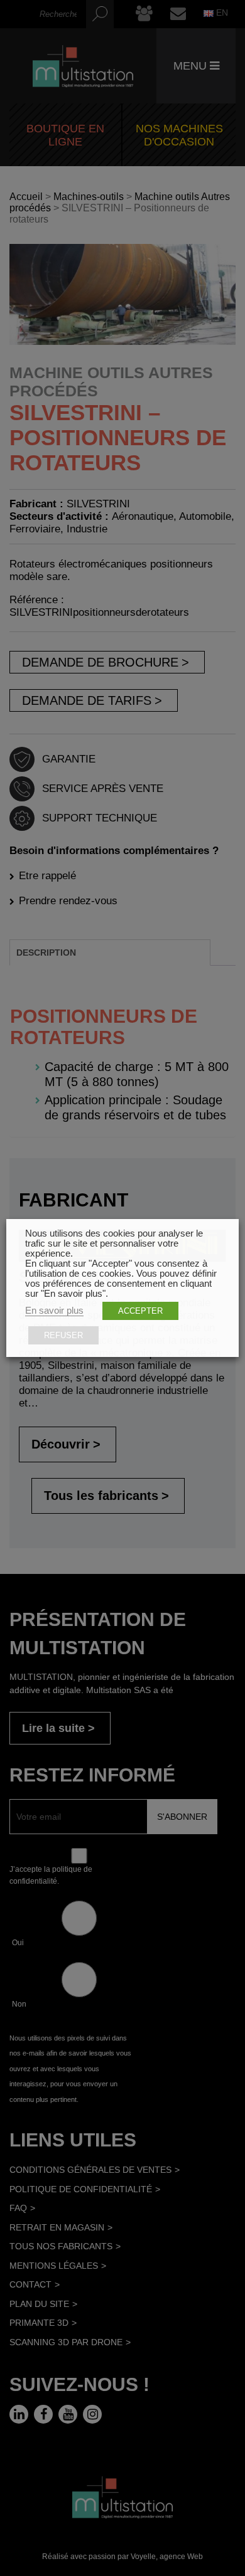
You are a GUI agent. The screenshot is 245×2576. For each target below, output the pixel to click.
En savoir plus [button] (54, 1311)
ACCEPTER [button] (140, 1311)
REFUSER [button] (63, 1335)
